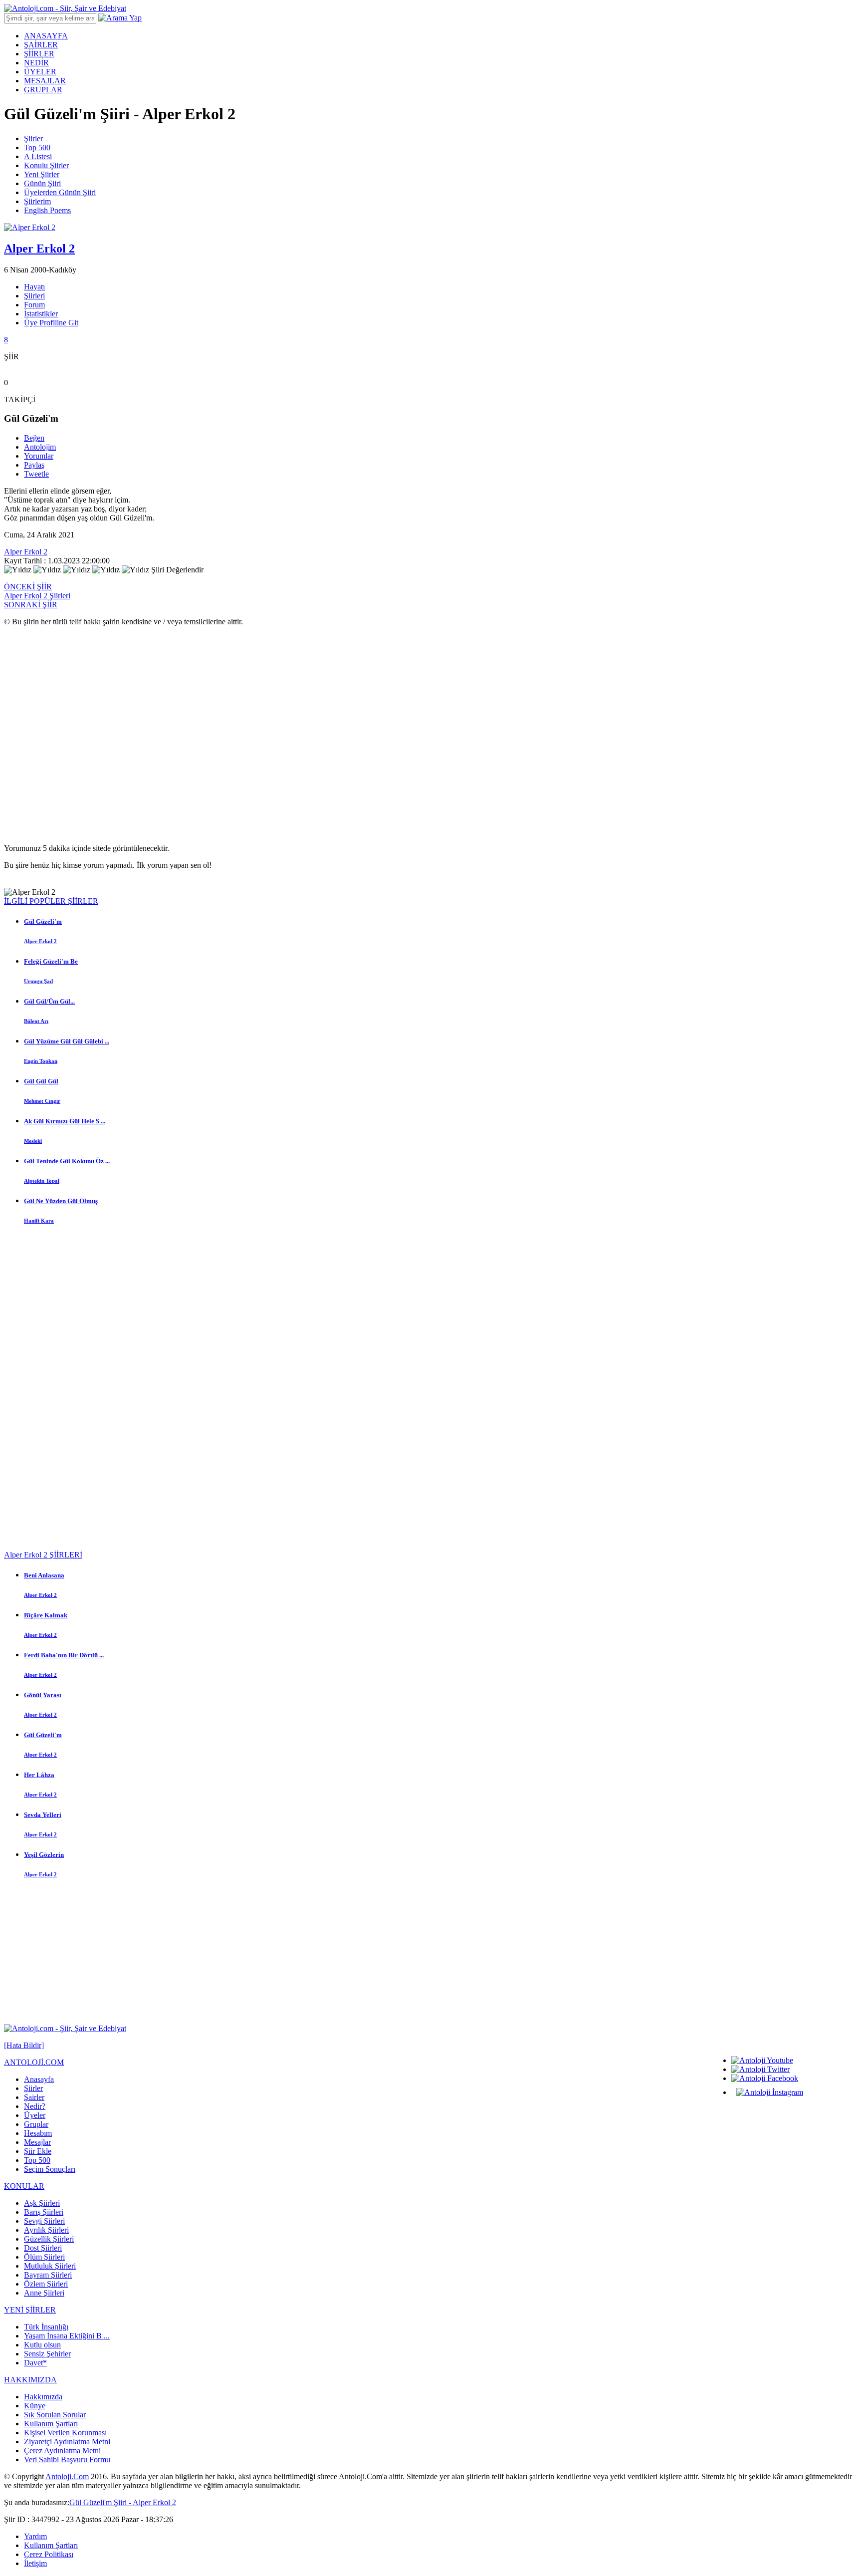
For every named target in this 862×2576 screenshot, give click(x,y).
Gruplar (36, 2124)
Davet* (35, 2363)
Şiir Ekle (38, 2151)
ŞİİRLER (39, 54)
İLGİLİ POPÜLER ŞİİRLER (51, 901)
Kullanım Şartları (51, 2424)
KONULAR (24, 2186)
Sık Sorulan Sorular (55, 2415)
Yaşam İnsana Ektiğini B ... (67, 2336)
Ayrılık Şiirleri (46, 2230)
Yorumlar (39, 456)
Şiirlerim (37, 201)
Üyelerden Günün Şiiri (60, 192)
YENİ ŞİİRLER (30, 2310)
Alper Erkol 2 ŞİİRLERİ (43, 1555)
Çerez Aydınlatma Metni (62, 2450)
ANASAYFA (46, 36)
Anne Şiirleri (44, 2293)
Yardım (35, 2536)
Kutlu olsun (42, 2345)
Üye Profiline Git (51, 323)
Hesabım (38, 2133)
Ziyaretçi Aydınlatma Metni (67, 2442)
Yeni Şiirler (42, 174)
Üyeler (35, 2115)
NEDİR (36, 63)
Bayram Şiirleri (48, 2275)
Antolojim (40, 447)
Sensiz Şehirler (47, 2354)
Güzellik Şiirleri (49, 2239)
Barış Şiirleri (44, 2212)
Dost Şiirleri (43, 2248)
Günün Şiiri (42, 183)
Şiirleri (34, 296)
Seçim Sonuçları (50, 2169)
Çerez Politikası (49, 2554)
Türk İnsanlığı (46, 2327)
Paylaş (34, 465)
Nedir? (35, 2106)
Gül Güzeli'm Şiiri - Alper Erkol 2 (123, 2502)
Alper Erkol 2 (26, 552)
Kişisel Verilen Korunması (65, 2433)
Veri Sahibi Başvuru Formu (67, 2459)
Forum (34, 305)
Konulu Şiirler (46, 165)
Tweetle (36, 474)
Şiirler (33, 138)
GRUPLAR (43, 90)
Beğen (34, 438)
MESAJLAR (45, 81)
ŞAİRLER (41, 45)
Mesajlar (37, 2142)
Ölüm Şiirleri (44, 2257)
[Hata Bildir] (24, 2045)
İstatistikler (41, 314)
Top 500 (37, 147)
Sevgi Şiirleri (44, 2221)
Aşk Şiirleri (42, 2203)
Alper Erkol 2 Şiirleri (37, 596)
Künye (35, 2406)
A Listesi (38, 156)
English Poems (47, 210)
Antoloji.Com (67, 2476)
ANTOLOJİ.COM (34, 2062)
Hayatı (34, 287)
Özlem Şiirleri (46, 2284)
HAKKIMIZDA (30, 2380)
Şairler (34, 2097)
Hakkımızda (43, 2397)
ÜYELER (40, 72)
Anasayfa (39, 2079)
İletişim (35, 2563)
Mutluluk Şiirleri (50, 2266)
